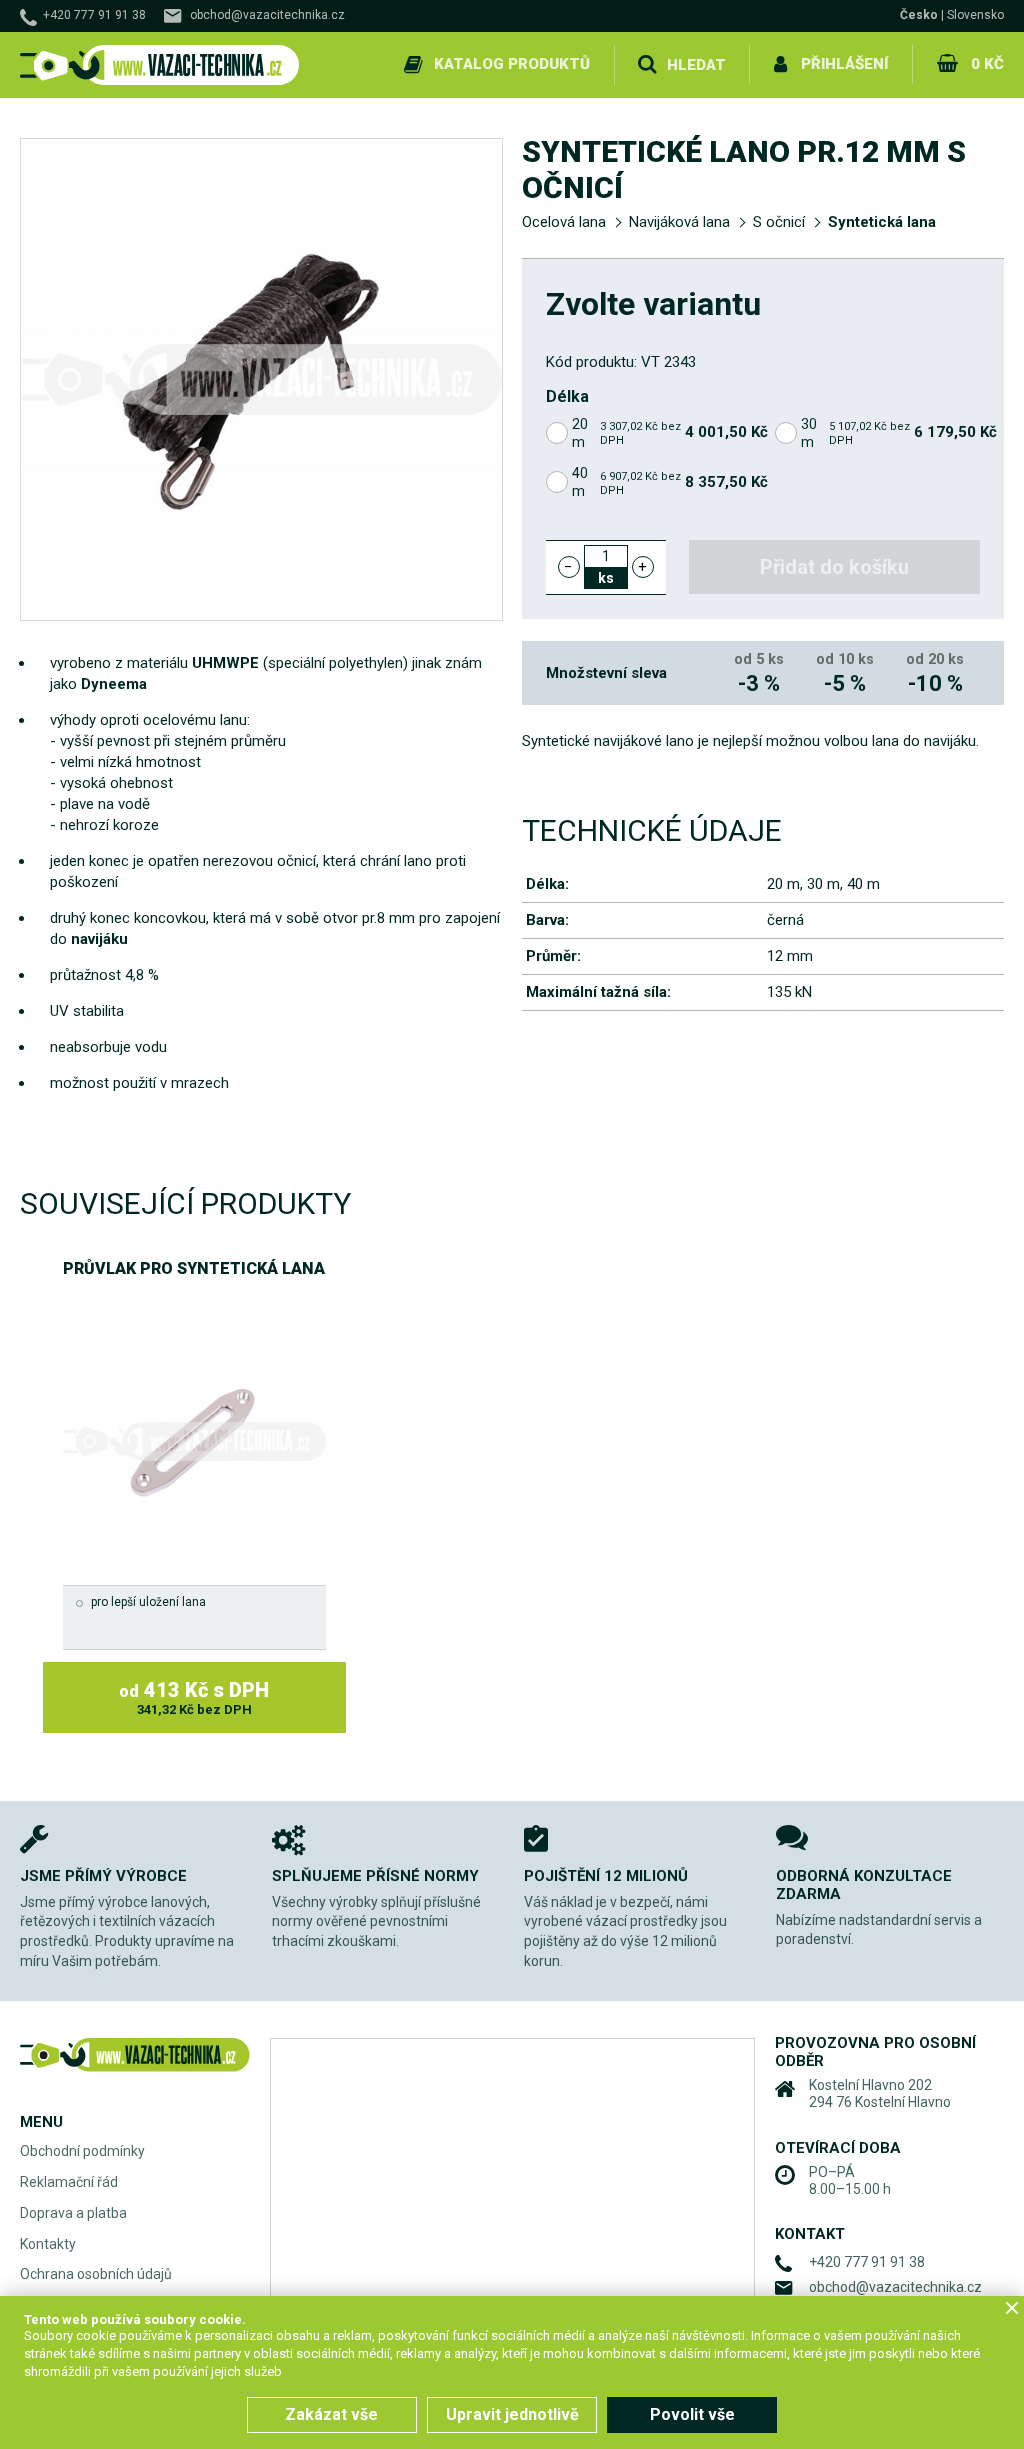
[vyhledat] (647, 65)
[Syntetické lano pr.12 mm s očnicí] (261, 379)
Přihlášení (844, 64)
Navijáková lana (679, 222)
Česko (919, 15)
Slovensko (975, 15)
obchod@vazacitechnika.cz (267, 15)
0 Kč (987, 64)
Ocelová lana (564, 222)
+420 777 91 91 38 (94, 15)
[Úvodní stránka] (160, 65)
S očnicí (779, 222)
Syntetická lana (882, 222)
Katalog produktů (512, 64)
